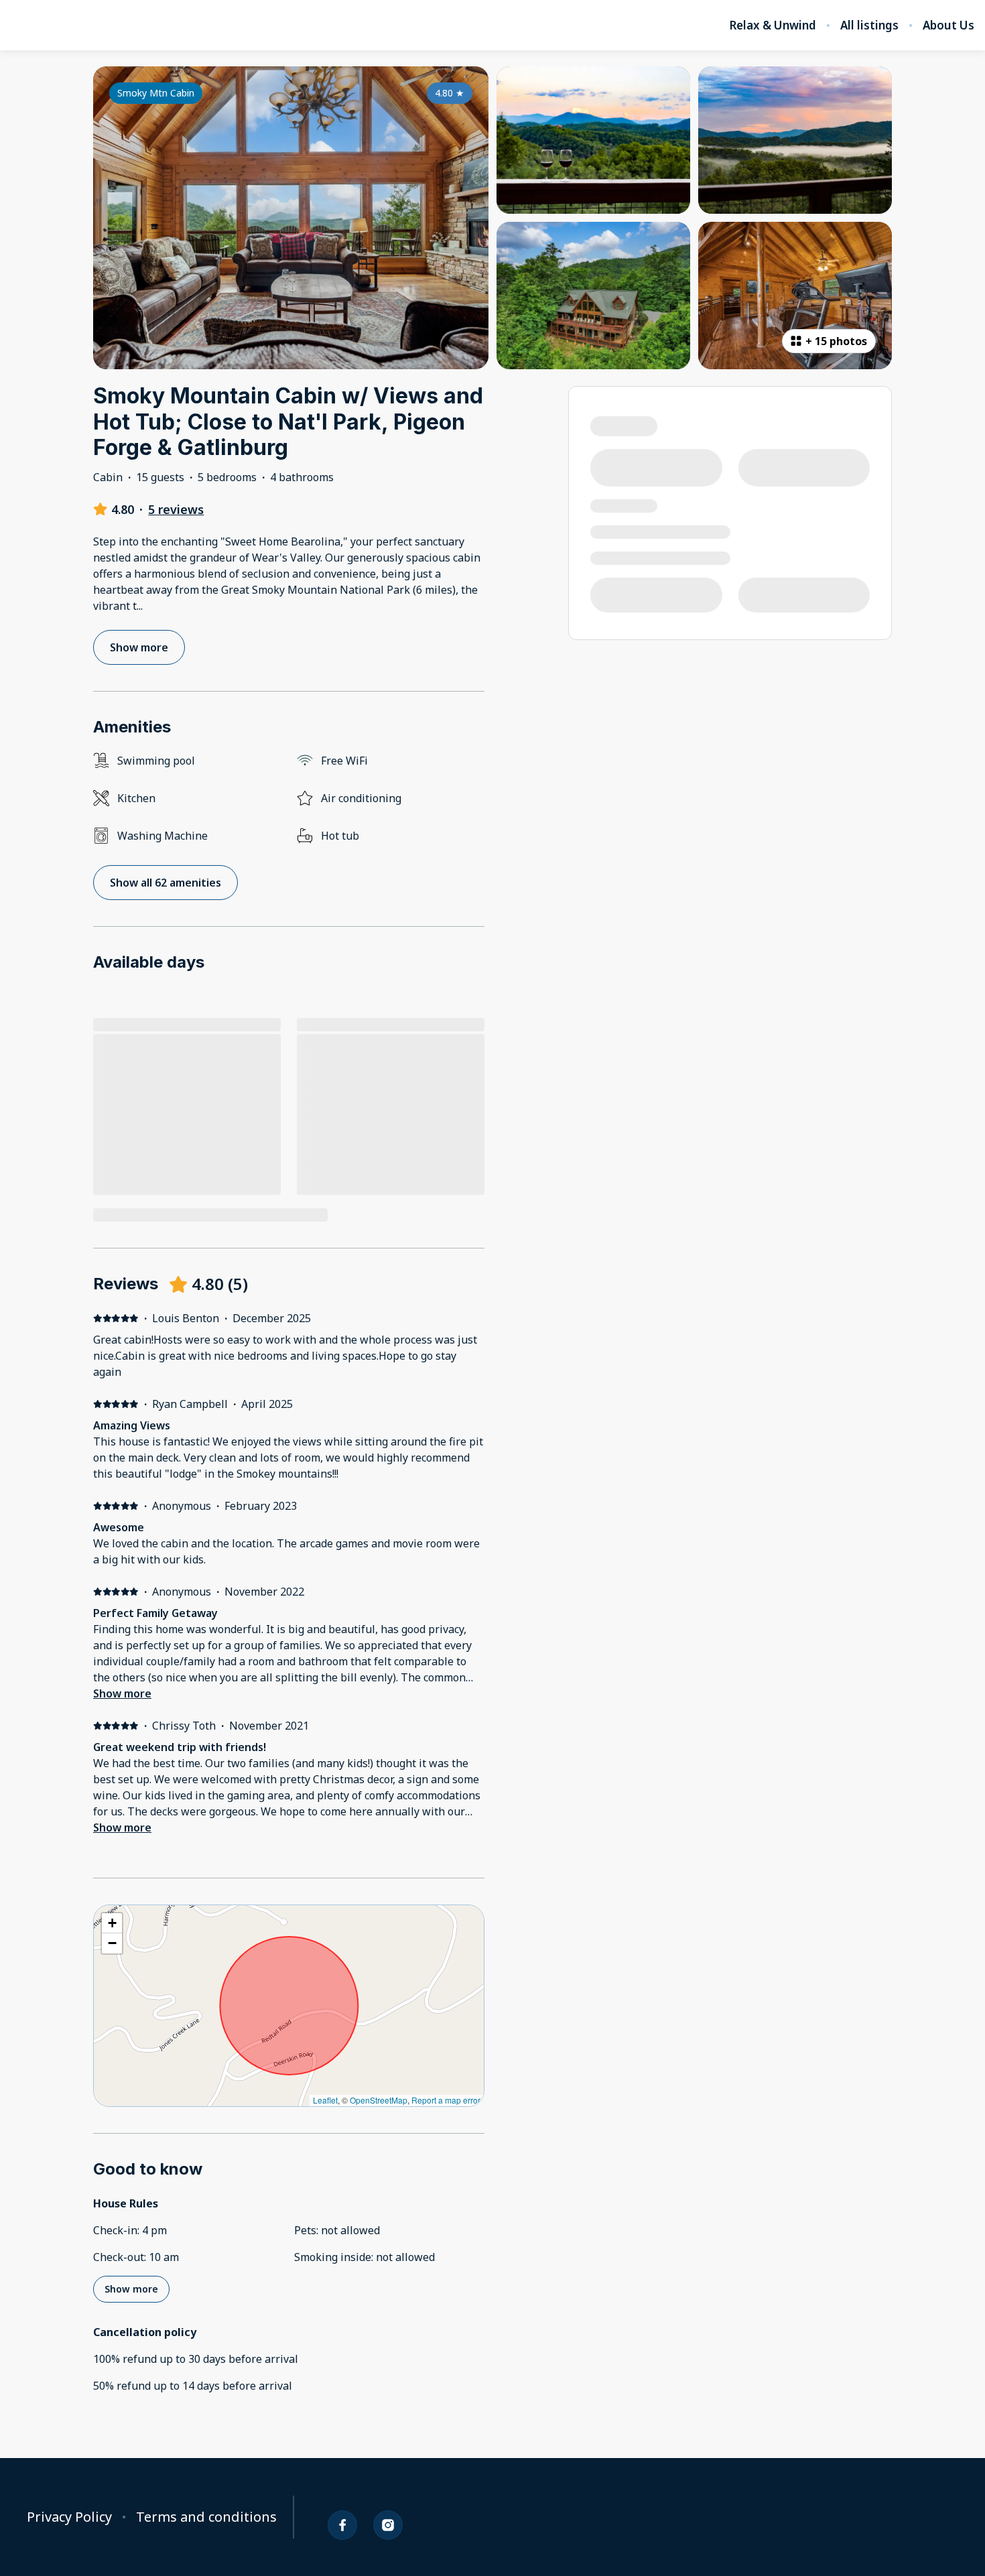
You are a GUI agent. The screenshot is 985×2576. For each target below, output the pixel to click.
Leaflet (325, 2100)
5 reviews (176, 509)
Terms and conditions (206, 2517)
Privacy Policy (69, 2517)
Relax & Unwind (773, 25)
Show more (122, 1693)
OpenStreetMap (379, 2100)
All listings (869, 25)
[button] (112, 1923)
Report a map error (446, 2100)
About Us (948, 25)
